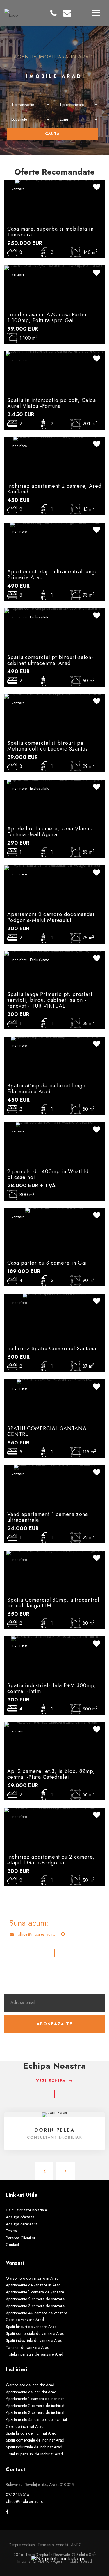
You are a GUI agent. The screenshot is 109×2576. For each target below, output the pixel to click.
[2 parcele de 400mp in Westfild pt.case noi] (54, 1124)
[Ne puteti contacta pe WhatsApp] (56, 2558)
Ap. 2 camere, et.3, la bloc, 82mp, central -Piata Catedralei (51, 1774)
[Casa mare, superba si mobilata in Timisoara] (54, 182)
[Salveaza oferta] (97, 188)
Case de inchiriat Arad (25, 2426)
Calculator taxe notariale (26, 2210)
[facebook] (7, 2512)
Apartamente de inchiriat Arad (31, 2392)
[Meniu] (96, 13)
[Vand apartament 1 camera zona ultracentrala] (55, 1467)
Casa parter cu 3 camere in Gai (47, 1263)
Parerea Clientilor (21, 2238)
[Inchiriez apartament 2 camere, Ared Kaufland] (55, 439)
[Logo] (11, 12)
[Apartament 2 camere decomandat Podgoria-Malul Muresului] (54, 867)
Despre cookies (22, 2545)
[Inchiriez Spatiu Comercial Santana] (54, 1295)
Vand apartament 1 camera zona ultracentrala (48, 1517)
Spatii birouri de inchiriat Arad (31, 2433)
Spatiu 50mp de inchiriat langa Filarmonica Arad (46, 1089)
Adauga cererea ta (22, 2224)
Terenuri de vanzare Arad (28, 2347)
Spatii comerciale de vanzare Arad (35, 2333)
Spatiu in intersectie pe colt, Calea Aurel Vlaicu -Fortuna (52, 403)
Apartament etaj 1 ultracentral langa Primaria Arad (52, 575)
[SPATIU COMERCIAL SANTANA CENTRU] (54, 1381)
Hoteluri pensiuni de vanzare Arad (35, 2354)
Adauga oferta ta (20, 2217)
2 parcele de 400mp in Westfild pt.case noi (48, 1174)
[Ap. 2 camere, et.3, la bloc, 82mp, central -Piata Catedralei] (54, 1724)
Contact (12, 2245)
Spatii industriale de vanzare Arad (34, 2340)
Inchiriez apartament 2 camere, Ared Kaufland (54, 489)
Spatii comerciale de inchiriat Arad (35, 2440)
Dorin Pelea (55, 2130)
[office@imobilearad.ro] (67, 13)
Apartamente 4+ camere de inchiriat (36, 2419)
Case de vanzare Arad (25, 2320)
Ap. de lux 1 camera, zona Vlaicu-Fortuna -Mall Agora (50, 832)
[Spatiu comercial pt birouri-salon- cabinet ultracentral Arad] (54, 610)
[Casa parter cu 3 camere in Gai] (54, 1210)
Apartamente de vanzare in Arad (33, 2285)
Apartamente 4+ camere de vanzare (36, 2313)
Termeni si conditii (53, 2545)
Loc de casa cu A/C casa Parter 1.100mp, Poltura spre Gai (47, 317)
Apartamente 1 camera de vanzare (35, 2292)
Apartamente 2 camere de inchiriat (35, 2406)
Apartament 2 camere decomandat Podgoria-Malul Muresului (51, 917)
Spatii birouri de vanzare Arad (31, 2327)
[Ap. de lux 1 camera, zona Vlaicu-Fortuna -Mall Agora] (54, 781)
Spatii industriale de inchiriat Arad (34, 2447)
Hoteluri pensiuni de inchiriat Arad (34, 2454)
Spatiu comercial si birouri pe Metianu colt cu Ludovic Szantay (48, 746)
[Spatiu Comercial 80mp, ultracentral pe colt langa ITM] (54, 1552)
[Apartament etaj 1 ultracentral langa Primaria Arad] (55, 524)
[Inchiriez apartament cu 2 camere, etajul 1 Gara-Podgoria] (54, 1810)
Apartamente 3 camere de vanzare (35, 2306)
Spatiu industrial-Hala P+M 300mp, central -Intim (52, 1688)
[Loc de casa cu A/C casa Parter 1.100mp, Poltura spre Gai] (54, 267)
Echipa (11, 2231)
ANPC (76, 2545)
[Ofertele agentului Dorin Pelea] (54, 2114)
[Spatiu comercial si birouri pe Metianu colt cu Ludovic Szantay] (54, 696)
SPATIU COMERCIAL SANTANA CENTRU (47, 1431)
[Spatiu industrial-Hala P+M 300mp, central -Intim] (55, 1638)
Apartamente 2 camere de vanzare (35, 2299)
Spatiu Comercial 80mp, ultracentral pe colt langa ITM (53, 1603)
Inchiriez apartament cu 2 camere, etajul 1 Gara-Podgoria (51, 1860)
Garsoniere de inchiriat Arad (30, 2385)
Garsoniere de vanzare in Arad (32, 2278)
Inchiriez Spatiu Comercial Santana (52, 1349)
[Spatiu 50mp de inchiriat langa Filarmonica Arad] (54, 1038)
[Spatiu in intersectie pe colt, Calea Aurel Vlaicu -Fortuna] (55, 353)
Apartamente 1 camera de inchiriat (35, 2399)
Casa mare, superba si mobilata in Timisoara (50, 232)
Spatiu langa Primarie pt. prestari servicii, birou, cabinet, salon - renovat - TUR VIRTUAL (50, 1000)
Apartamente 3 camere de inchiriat (35, 2412)
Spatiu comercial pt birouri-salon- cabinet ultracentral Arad (50, 660)
